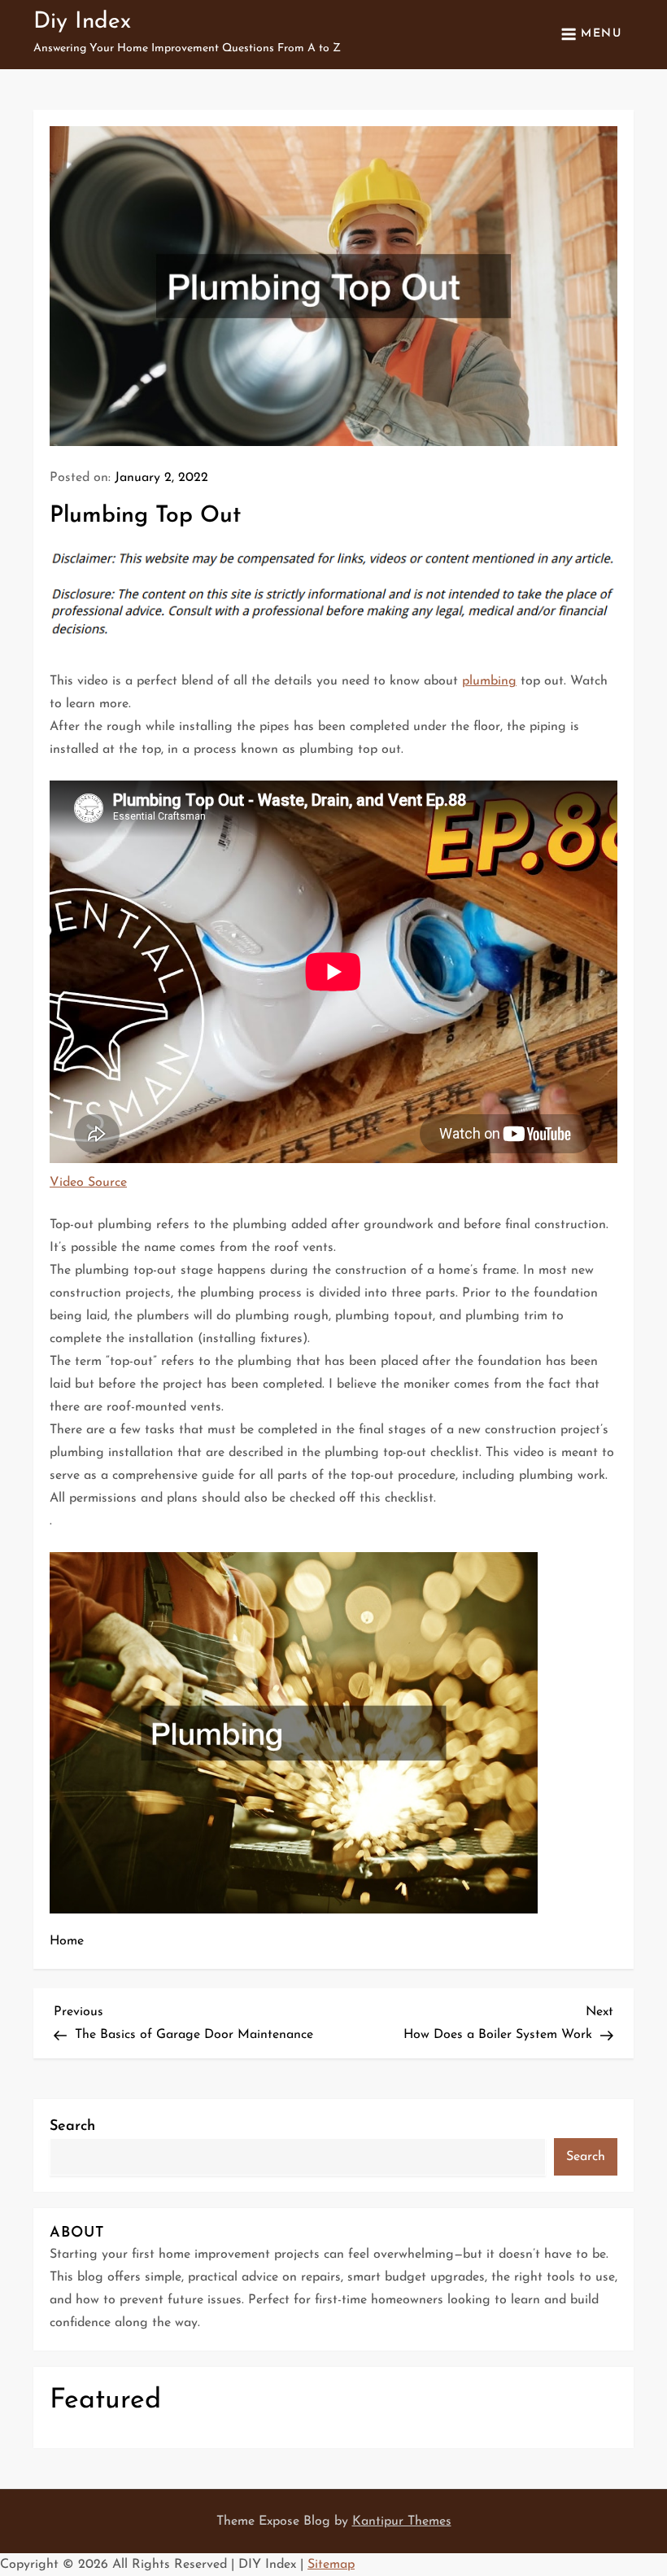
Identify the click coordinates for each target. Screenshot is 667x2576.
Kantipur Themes (402, 2521)
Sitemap (331, 2565)
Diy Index (82, 22)
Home (67, 1941)
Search (72, 2127)
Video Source (88, 1183)
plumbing (489, 681)
